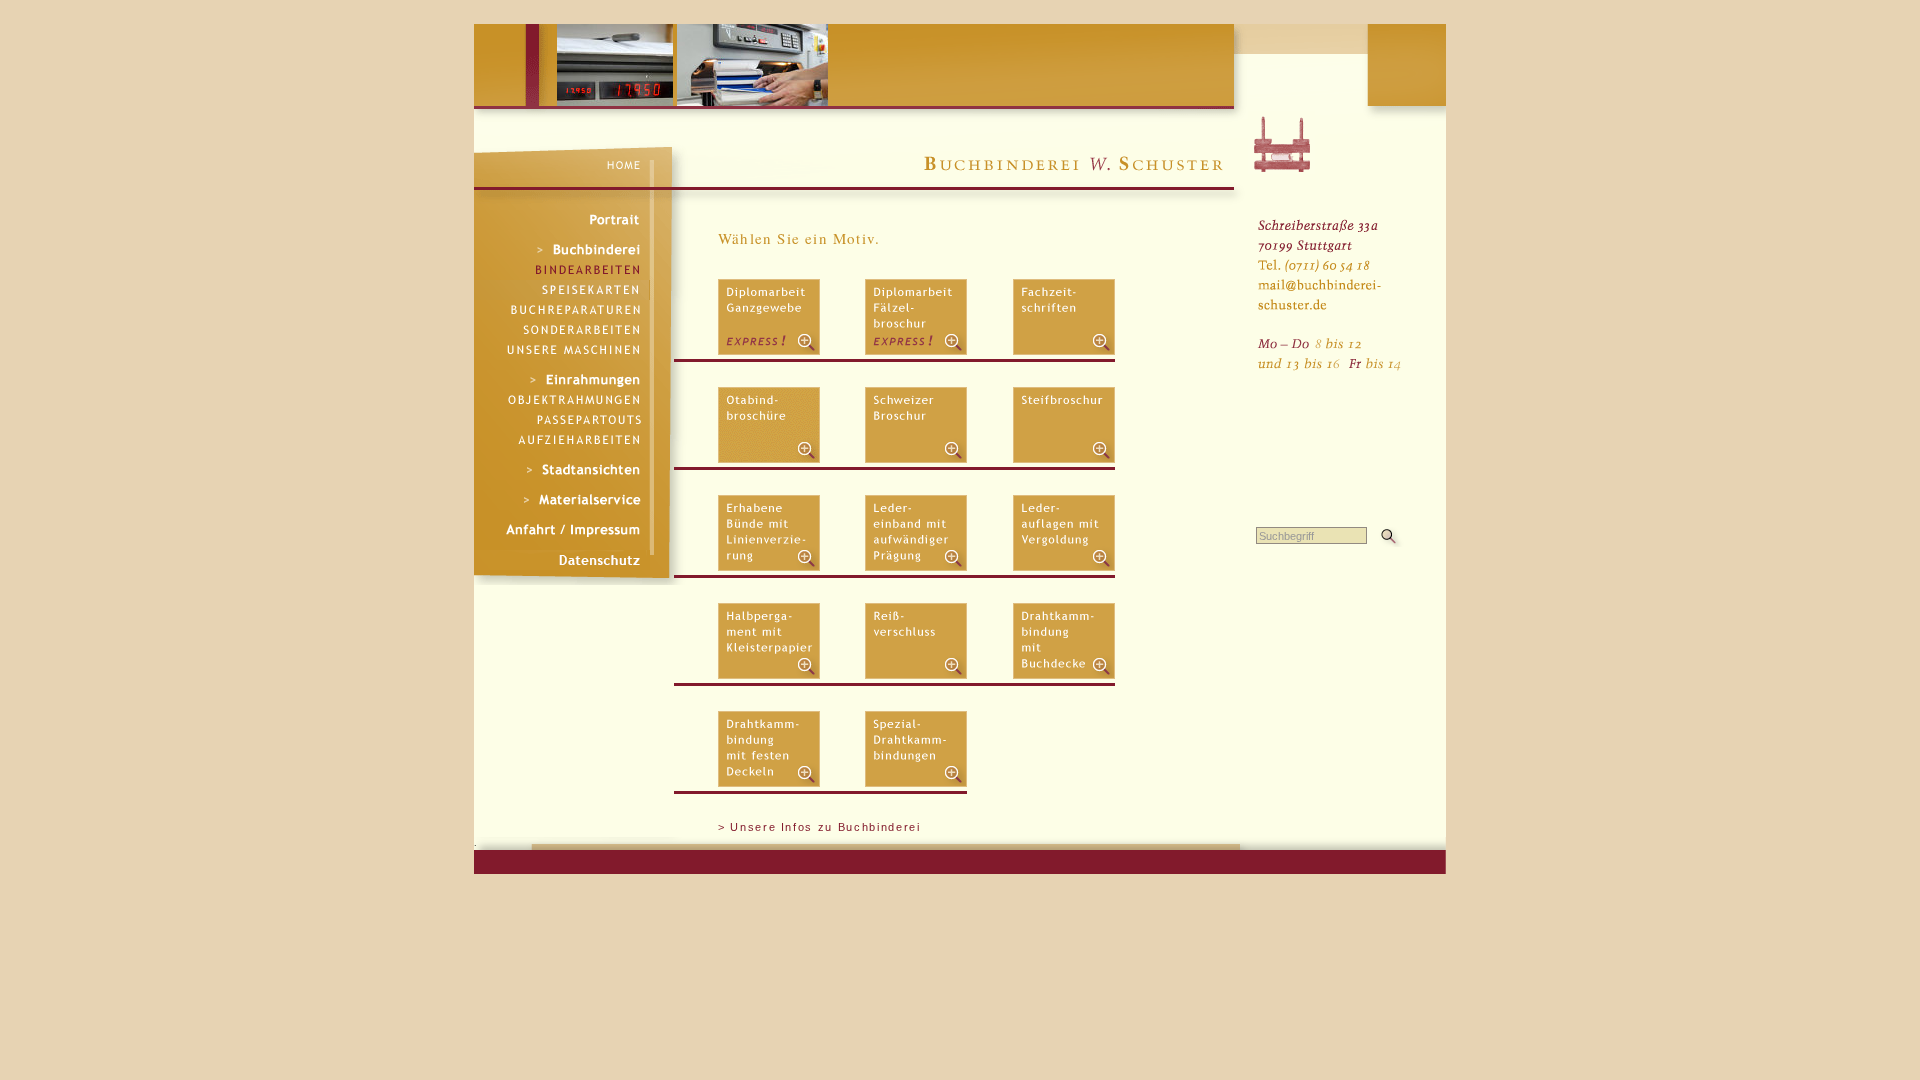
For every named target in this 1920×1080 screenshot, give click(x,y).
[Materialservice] (562, 500)
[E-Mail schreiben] (1328, 269)
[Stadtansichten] (562, 470)
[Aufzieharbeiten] (562, 440)
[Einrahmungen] (562, 380)
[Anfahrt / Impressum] (562, 530)
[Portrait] (562, 220)
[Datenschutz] (562, 560)
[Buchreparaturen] (562, 310)
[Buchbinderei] (562, 250)
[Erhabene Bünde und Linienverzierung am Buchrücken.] (769, 567)
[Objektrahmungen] (562, 400)
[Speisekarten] (562, 290)
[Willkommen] (578, 164)
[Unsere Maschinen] (562, 350)
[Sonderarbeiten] (562, 330)
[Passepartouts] (562, 420)
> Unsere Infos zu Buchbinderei (819, 827)
